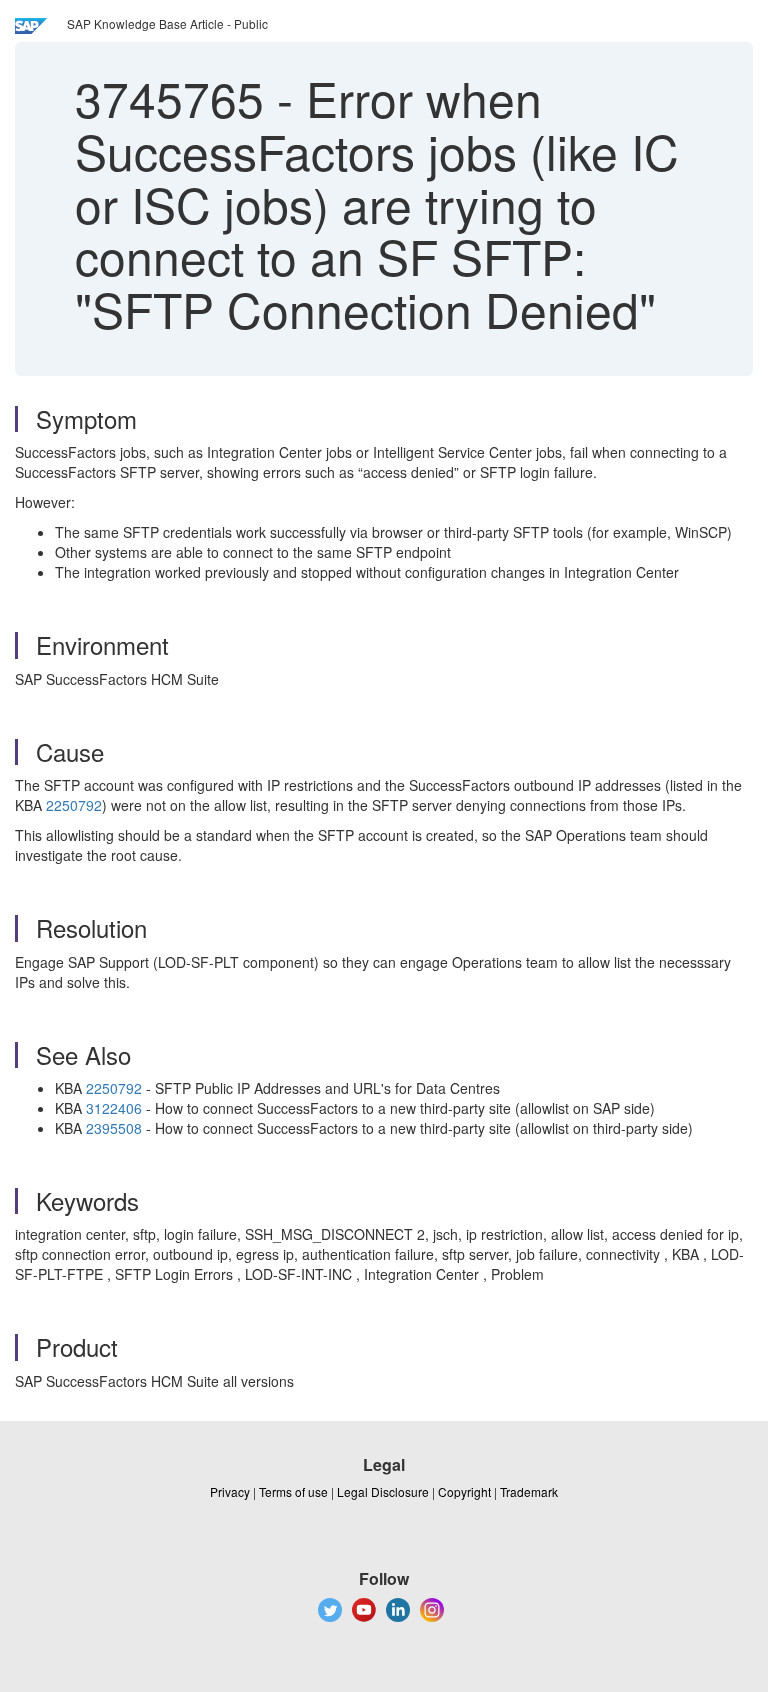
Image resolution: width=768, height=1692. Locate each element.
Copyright (464, 1491)
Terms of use (293, 1491)
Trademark (529, 1491)
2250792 (74, 805)
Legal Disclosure (383, 1491)
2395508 (114, 1128)
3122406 (114, 1108)
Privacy (230, 1491)
